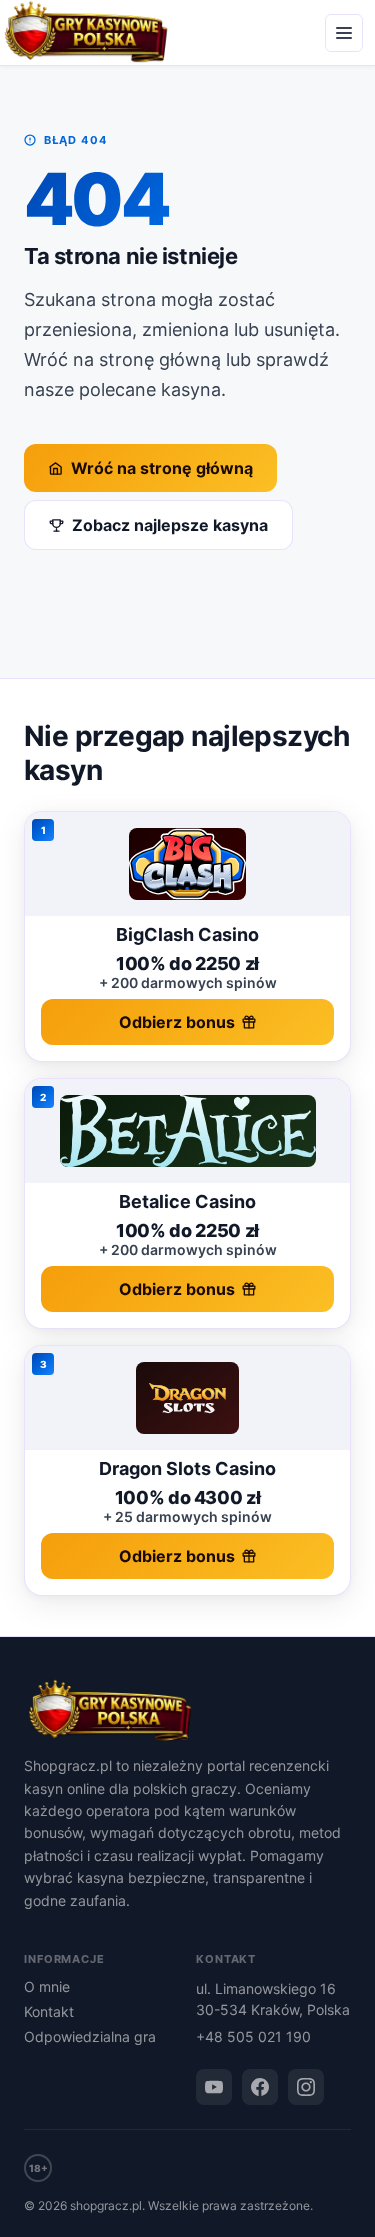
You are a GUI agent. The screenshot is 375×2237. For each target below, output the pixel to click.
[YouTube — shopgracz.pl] (214, 2087)
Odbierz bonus (177, 1022)
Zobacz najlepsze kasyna (170, 525)
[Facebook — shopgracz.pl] (260, 2087)
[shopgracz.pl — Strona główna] (187, 1712)
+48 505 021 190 (253, 2036)
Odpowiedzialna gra (90, 2036)
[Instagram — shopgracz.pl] (306, 2087)
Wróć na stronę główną (162, 468)
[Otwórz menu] (344, 33)
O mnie (47, 1986)
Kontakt (49, 2011)
